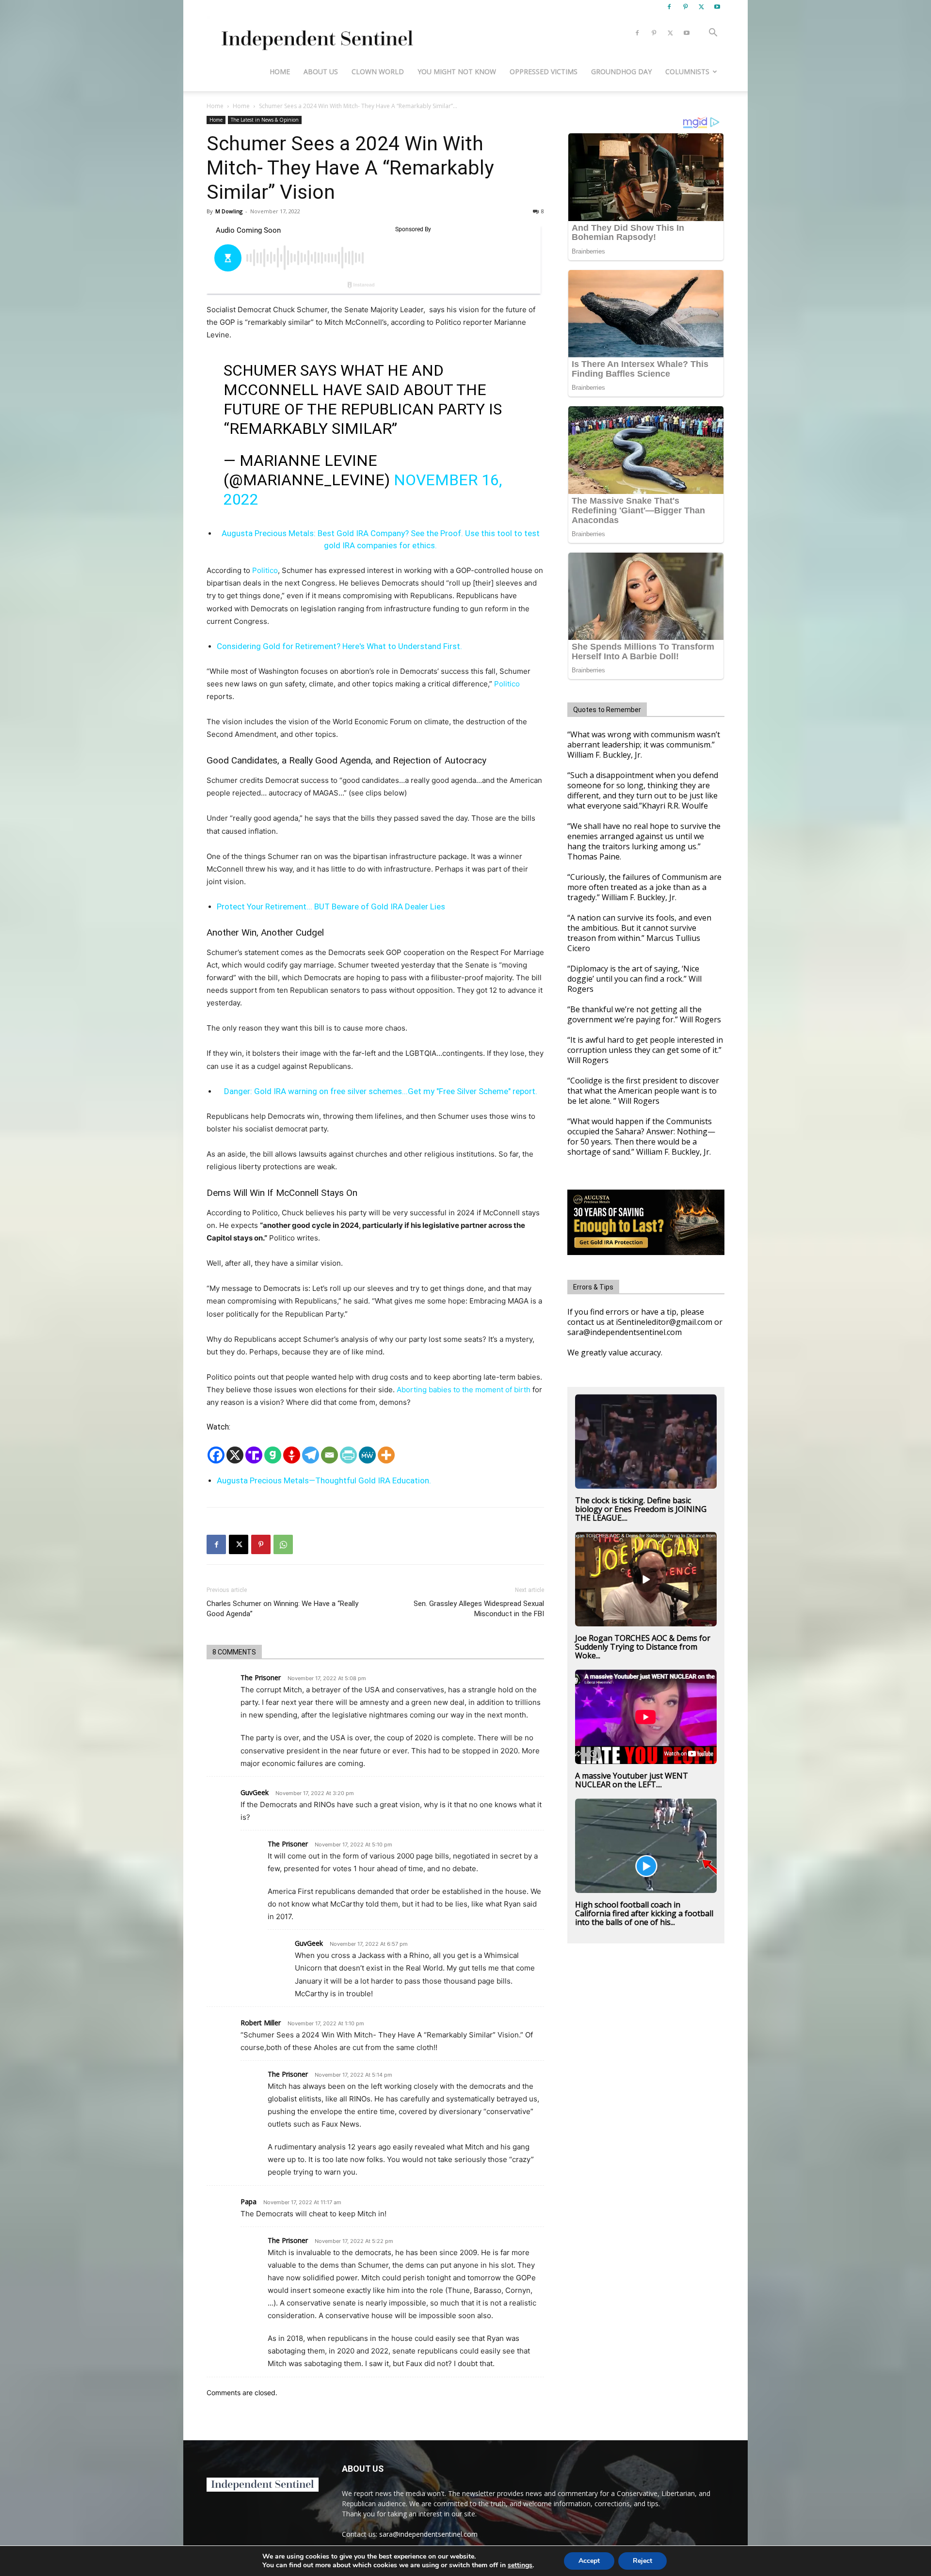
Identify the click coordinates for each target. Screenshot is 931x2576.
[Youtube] (717, 7)
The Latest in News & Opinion (265, 120)
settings (520, 2565)
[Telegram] (311, 1455)
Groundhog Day (621, 72)
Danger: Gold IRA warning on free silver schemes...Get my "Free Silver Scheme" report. (381, 1091)
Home (280, 72)
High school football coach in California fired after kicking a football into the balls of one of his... (644, 1913)
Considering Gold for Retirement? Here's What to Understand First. (339, 646)
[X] (701, 7)
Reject (642, 2561)
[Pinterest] (685, 7)
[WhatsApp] (283, 1544)
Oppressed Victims (544, 72)
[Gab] (273, 1455)
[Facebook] (669, 7)
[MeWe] (367, 1455)
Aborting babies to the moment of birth (464, 1390)
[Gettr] (292, 1455)
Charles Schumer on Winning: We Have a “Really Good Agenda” (282, 1609)
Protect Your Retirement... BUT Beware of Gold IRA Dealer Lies (331, 906)
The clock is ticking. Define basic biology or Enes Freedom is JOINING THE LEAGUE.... (641, 1509)
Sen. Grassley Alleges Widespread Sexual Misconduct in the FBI (479, 1609)
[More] (386, 1455)
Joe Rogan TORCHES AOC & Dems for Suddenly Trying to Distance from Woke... (643, 1647)
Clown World (378, 72)
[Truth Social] (254, 1455)
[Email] (329, 1455)
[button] (713, 34)
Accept (589, 2561)
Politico (265, 570)
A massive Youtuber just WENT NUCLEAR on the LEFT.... (632, 1780)
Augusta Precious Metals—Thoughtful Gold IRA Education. (324, 1480)
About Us (321, 72)
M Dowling (229, 211)
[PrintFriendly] (348, 1455)
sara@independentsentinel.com (428, 2534)
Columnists (687, 72)
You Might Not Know (457, 72)
